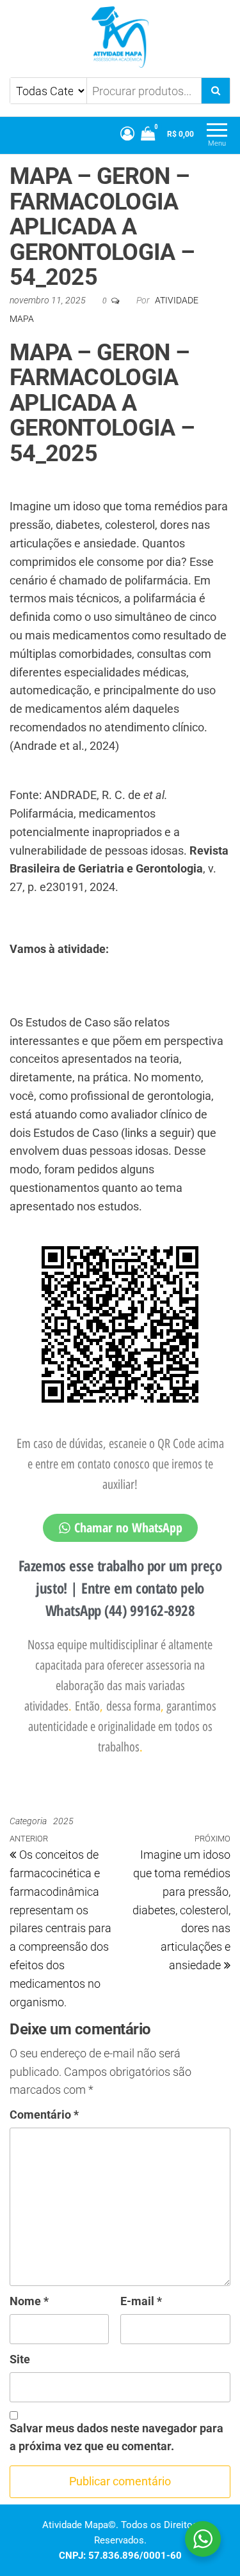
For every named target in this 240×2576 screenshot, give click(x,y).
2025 (63, 1821)
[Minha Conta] (127, 134)
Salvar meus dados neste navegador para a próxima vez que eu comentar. (116, 2437)
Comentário (44, 2115)
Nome (29, 2301)
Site (20, 2359)
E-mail (141, 2301)
